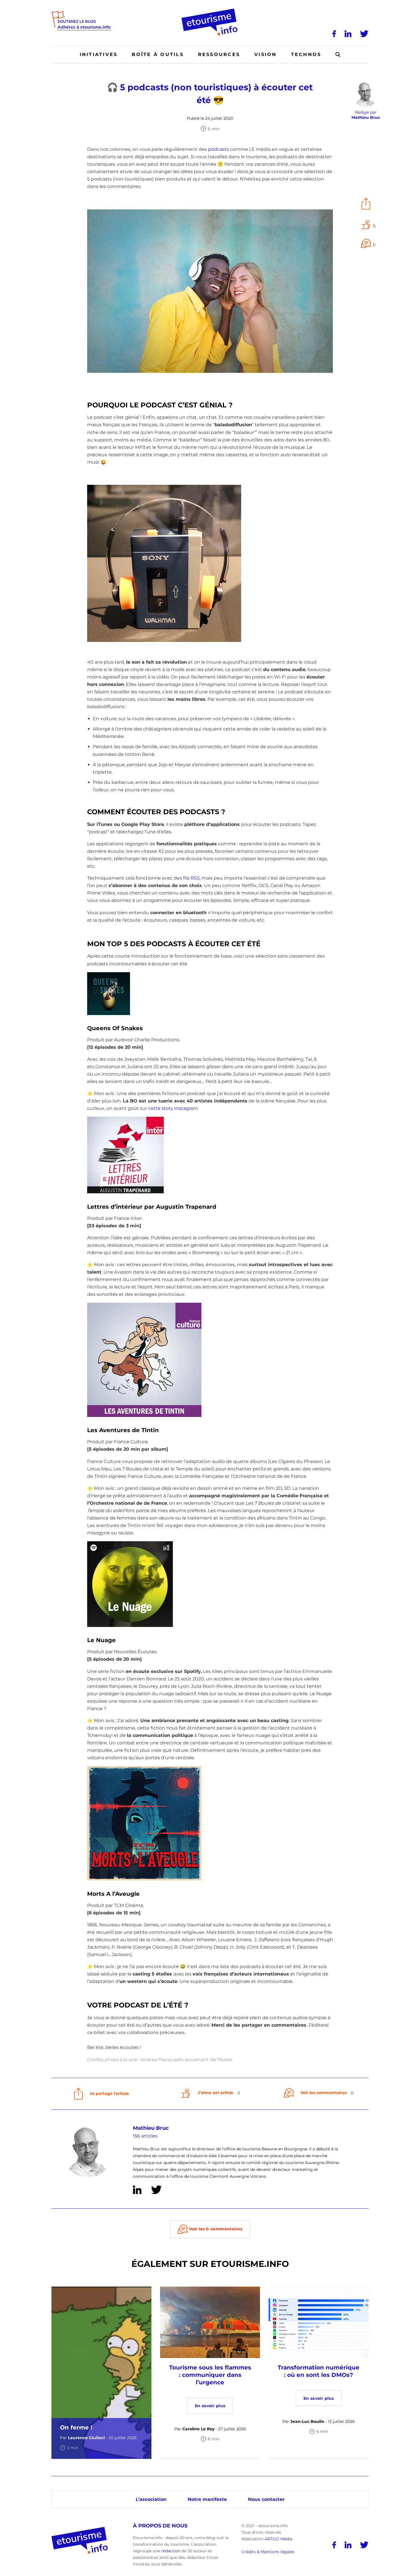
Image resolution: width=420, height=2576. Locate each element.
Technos (306, 54)
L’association (151, 2499)
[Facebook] (334, 34)
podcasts (218, 149)
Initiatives (99, 54)
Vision (265, 54)
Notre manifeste (207, 2499)
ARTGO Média (278, 2539)
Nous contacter (266, 2499)
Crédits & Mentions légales (268, 2552)
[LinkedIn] (348, 34)
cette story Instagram (173, 1108)
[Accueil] (210, 11)
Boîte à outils (158, 54)
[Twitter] (364, 34)
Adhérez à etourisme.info (84, 27)
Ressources (219, 54)
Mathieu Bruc (151, 2128)
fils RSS (191, 878)
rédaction (171, 2551)
